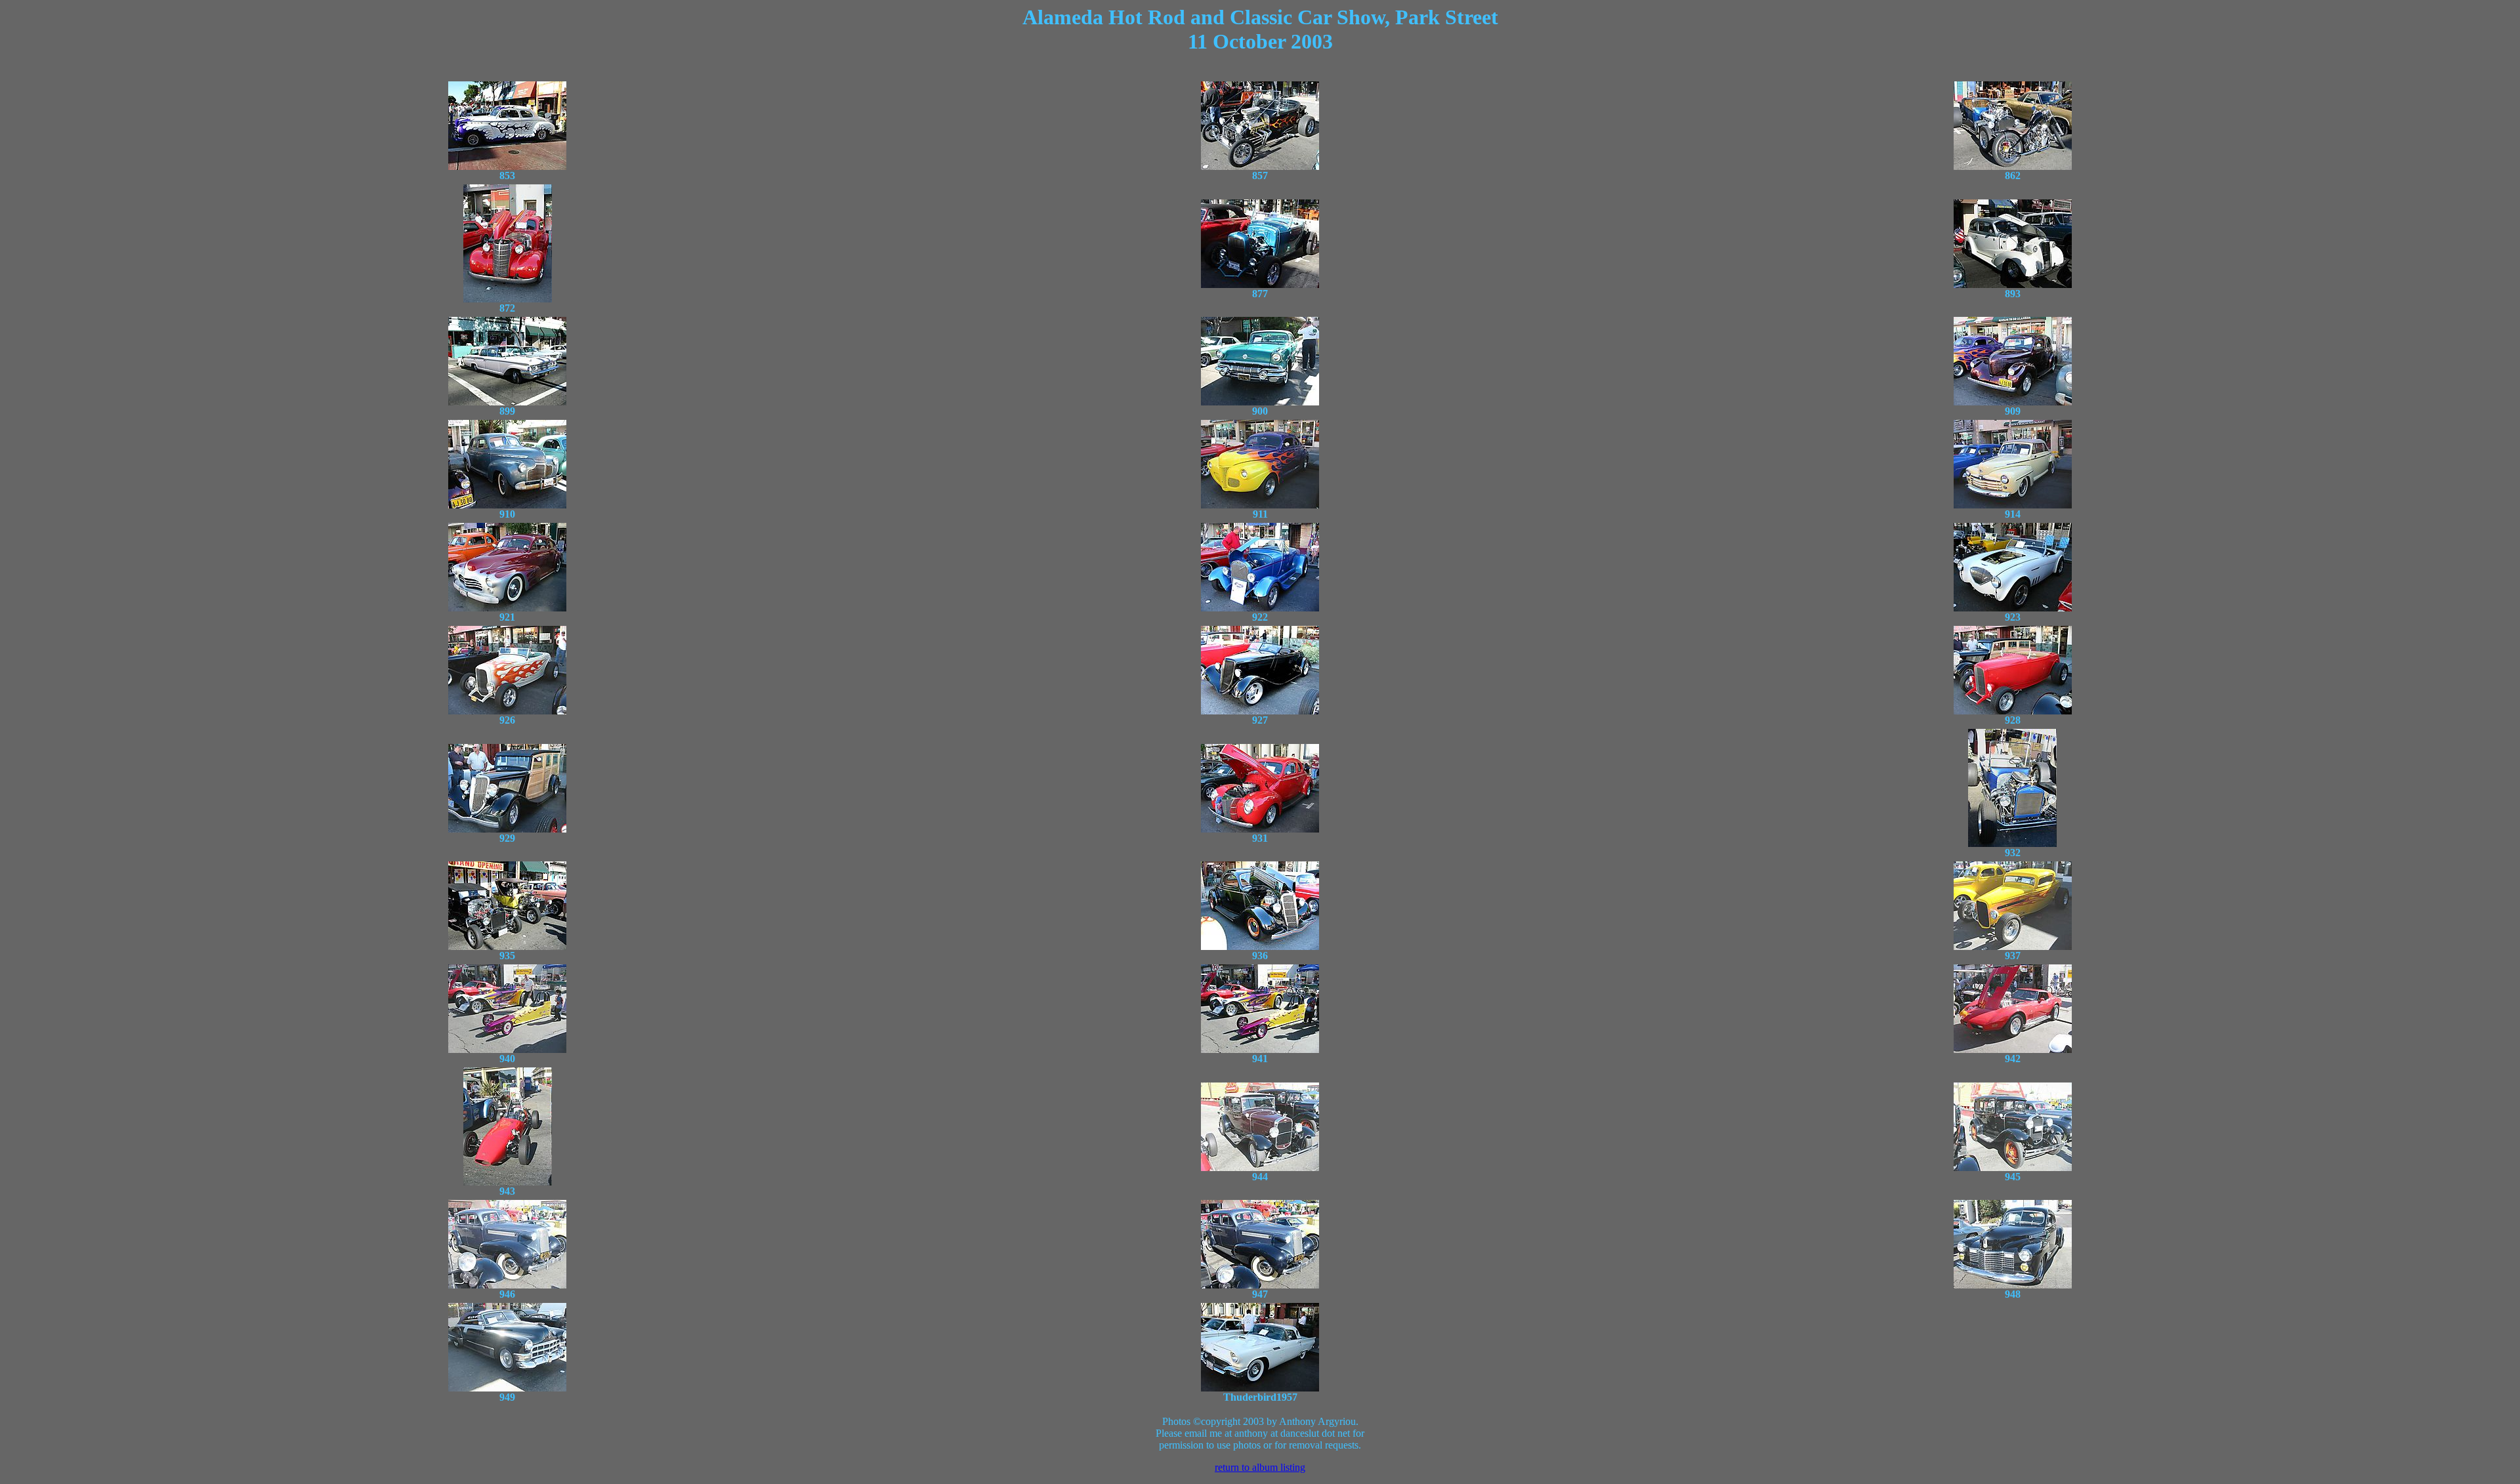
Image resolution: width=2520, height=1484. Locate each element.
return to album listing (1260, 1467)
